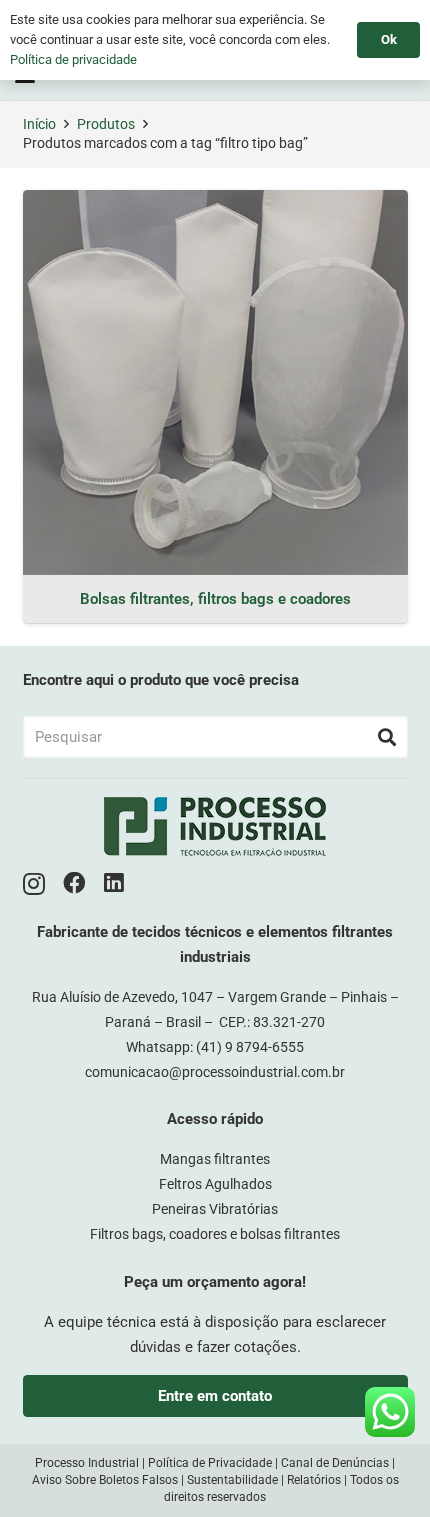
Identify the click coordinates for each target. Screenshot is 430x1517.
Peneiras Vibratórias (215, 1209)
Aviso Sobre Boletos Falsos (105, 1480)
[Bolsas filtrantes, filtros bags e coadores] (215, 382)
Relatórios (314, 1480)
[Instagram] (34, 884)
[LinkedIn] (114, 883)
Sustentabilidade (232, 1480)
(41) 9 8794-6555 (250, 1047)
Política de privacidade (73, 59)
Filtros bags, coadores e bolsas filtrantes (215, 1234)
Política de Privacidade (210, 1463)
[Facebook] (74, 883)
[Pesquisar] (387, 737)
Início (39, 124)
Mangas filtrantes (215, 1159)
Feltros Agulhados (215, 1184)
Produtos (106, 124)
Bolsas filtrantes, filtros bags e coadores (215, 599)
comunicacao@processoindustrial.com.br (215, 1072)
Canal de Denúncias (335, 1463)
